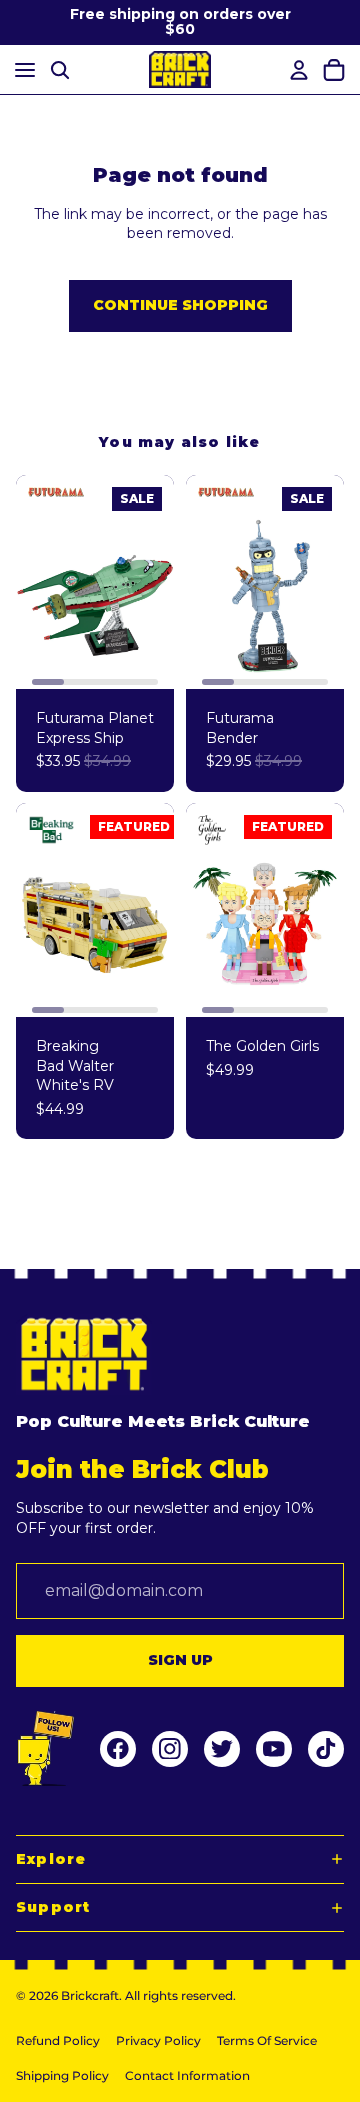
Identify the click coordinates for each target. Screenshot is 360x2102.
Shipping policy (62, 2075)
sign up (180, 1660)
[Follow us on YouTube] (274, 1749)
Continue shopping (180, 305)
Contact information (187, 2075)
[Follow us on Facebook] (118, 1749)
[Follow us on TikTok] (326, 1749)
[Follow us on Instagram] (170, 1749)
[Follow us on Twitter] (222, 1749)
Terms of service (267, 2040)
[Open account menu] (296, 70)
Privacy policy (158, 2040)
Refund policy (58, 2040)
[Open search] (60, 69)
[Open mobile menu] (22, 69)
